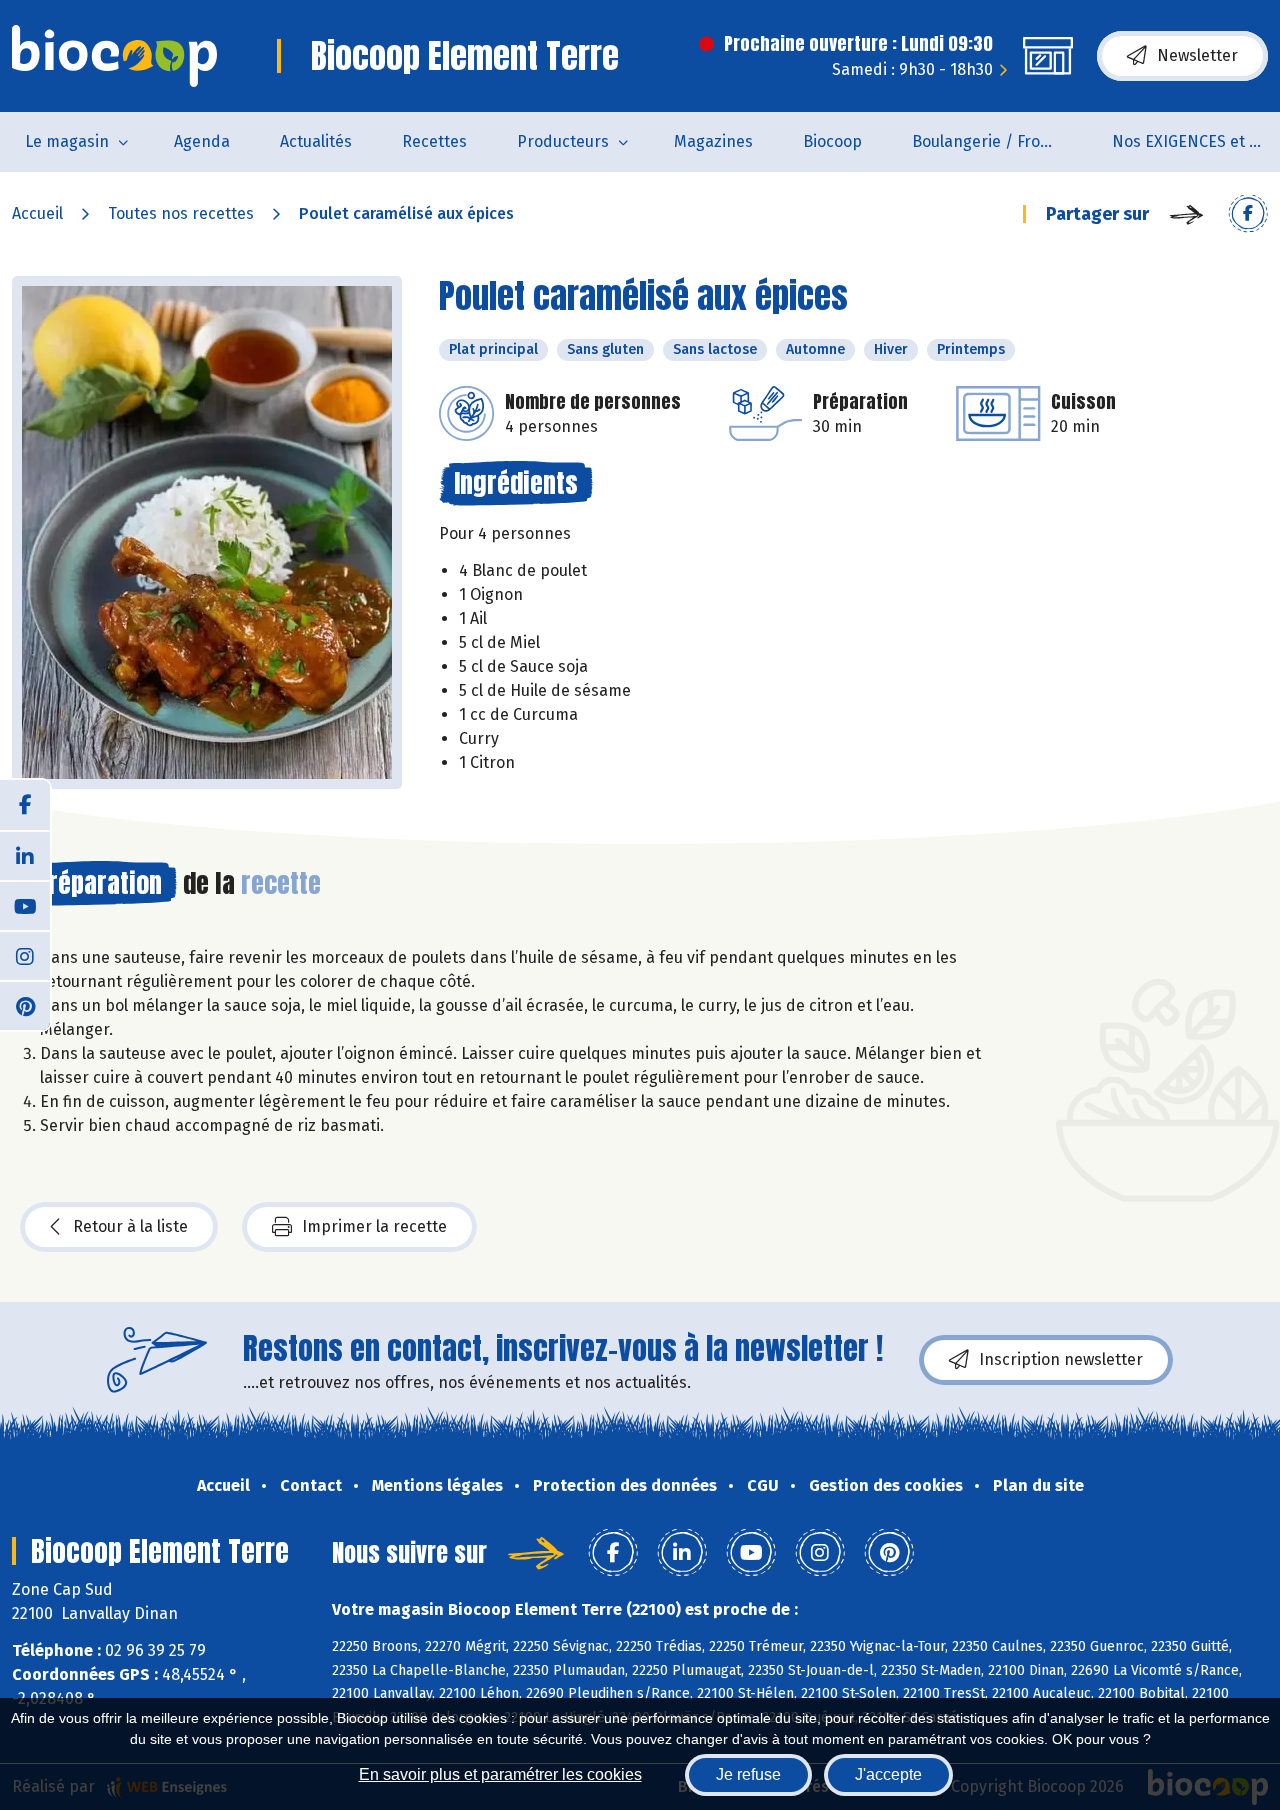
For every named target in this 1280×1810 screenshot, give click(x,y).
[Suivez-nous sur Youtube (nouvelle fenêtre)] (25, 905)
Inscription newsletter (1061, 1359)
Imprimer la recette (374, 1226)
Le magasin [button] (67, 141)
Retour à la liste (130, 1226)
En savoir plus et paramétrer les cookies (500, 1774)
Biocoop (832, 141)
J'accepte (888, 1774)
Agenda (202, 141)
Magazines (713, 141)
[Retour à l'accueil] (114, 56)
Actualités (316, 141)
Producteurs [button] (563, 141)
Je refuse (748, 1774)
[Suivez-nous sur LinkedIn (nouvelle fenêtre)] (25, 855)
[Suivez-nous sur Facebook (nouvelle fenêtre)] (25, 805)
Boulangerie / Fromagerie (999, 141)
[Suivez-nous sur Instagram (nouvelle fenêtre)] (25, 955)
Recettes (434, 141)
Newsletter (1197, 55)
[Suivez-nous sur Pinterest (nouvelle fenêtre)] (25, 1005)
